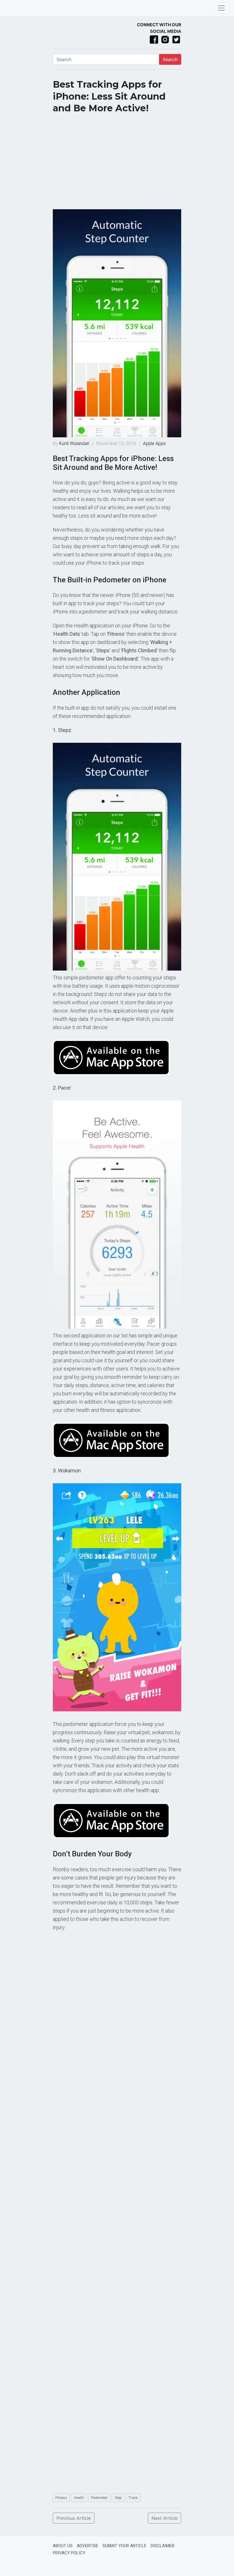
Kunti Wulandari (75, 443)
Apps (161, 443)
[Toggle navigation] (221, 8)
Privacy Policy (69, 2553)
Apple (149, 443)
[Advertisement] (117, 164)
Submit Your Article (124, 2546)
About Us (63, 2546)
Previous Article (74, 2518)
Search (170, 59)
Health (79, 2498)
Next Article (165, 2518)
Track (133, 2498)
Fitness (61, 2498)
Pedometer (99, 2498)
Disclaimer (163, 2546)
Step (118, 2498)
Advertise (87, 2546)
